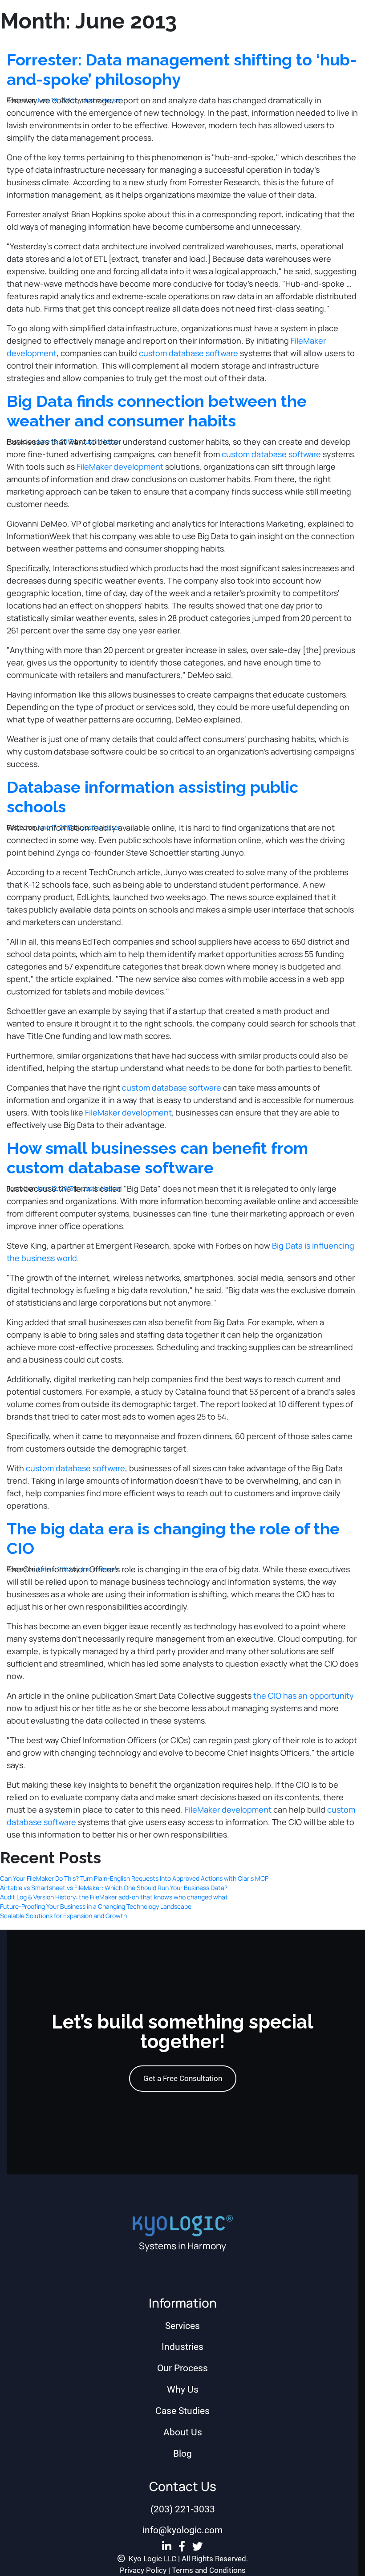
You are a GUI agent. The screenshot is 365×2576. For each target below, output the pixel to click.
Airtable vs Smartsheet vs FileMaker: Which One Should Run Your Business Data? (114, 1888)
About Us (183, 2432)
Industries (182, 2347)
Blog (182, 2454)
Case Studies (182, 2411)
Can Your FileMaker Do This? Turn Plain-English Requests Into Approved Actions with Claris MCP (134, 1878)
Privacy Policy (143, 2570)
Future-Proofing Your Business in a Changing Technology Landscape (96, 1906)
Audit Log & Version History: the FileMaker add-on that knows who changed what (114, 1897)
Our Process (182, 2368)
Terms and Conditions (209, 2570)
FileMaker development (120, 467)
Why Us (183, 2389)
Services (182, 2326)
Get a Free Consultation (183, 2078)
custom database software (189, 353)
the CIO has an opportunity (304, 1696)
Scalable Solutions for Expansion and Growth (63, 1916)
